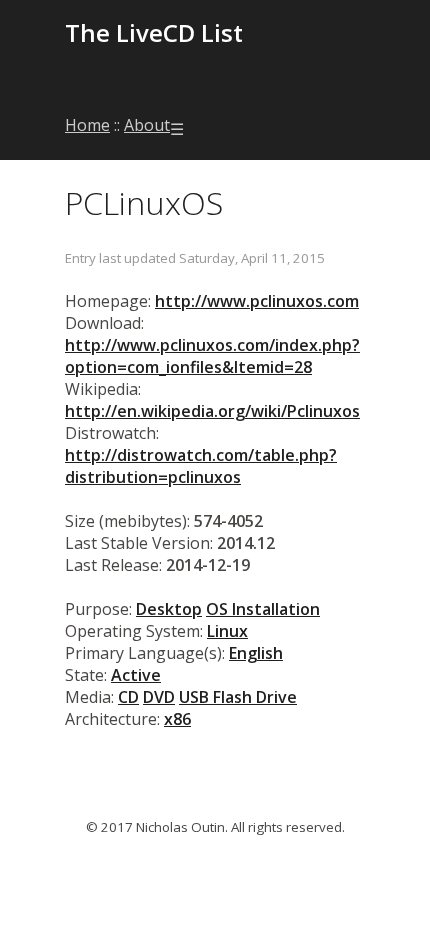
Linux (227, 631)
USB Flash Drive (238, 697)
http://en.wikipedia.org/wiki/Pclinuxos (212, 411)
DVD (159, 697)
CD (128, 697)
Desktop (169, 609)
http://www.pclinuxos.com (257, 301)
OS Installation (263, 609)
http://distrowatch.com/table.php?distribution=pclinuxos (201, 466)
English (256, 653)
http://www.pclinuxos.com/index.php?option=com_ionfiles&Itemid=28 (212, 356)
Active (136, 675)
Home (87, 125)
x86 (177, 719)
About (147, 125)
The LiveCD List (154, 32)
